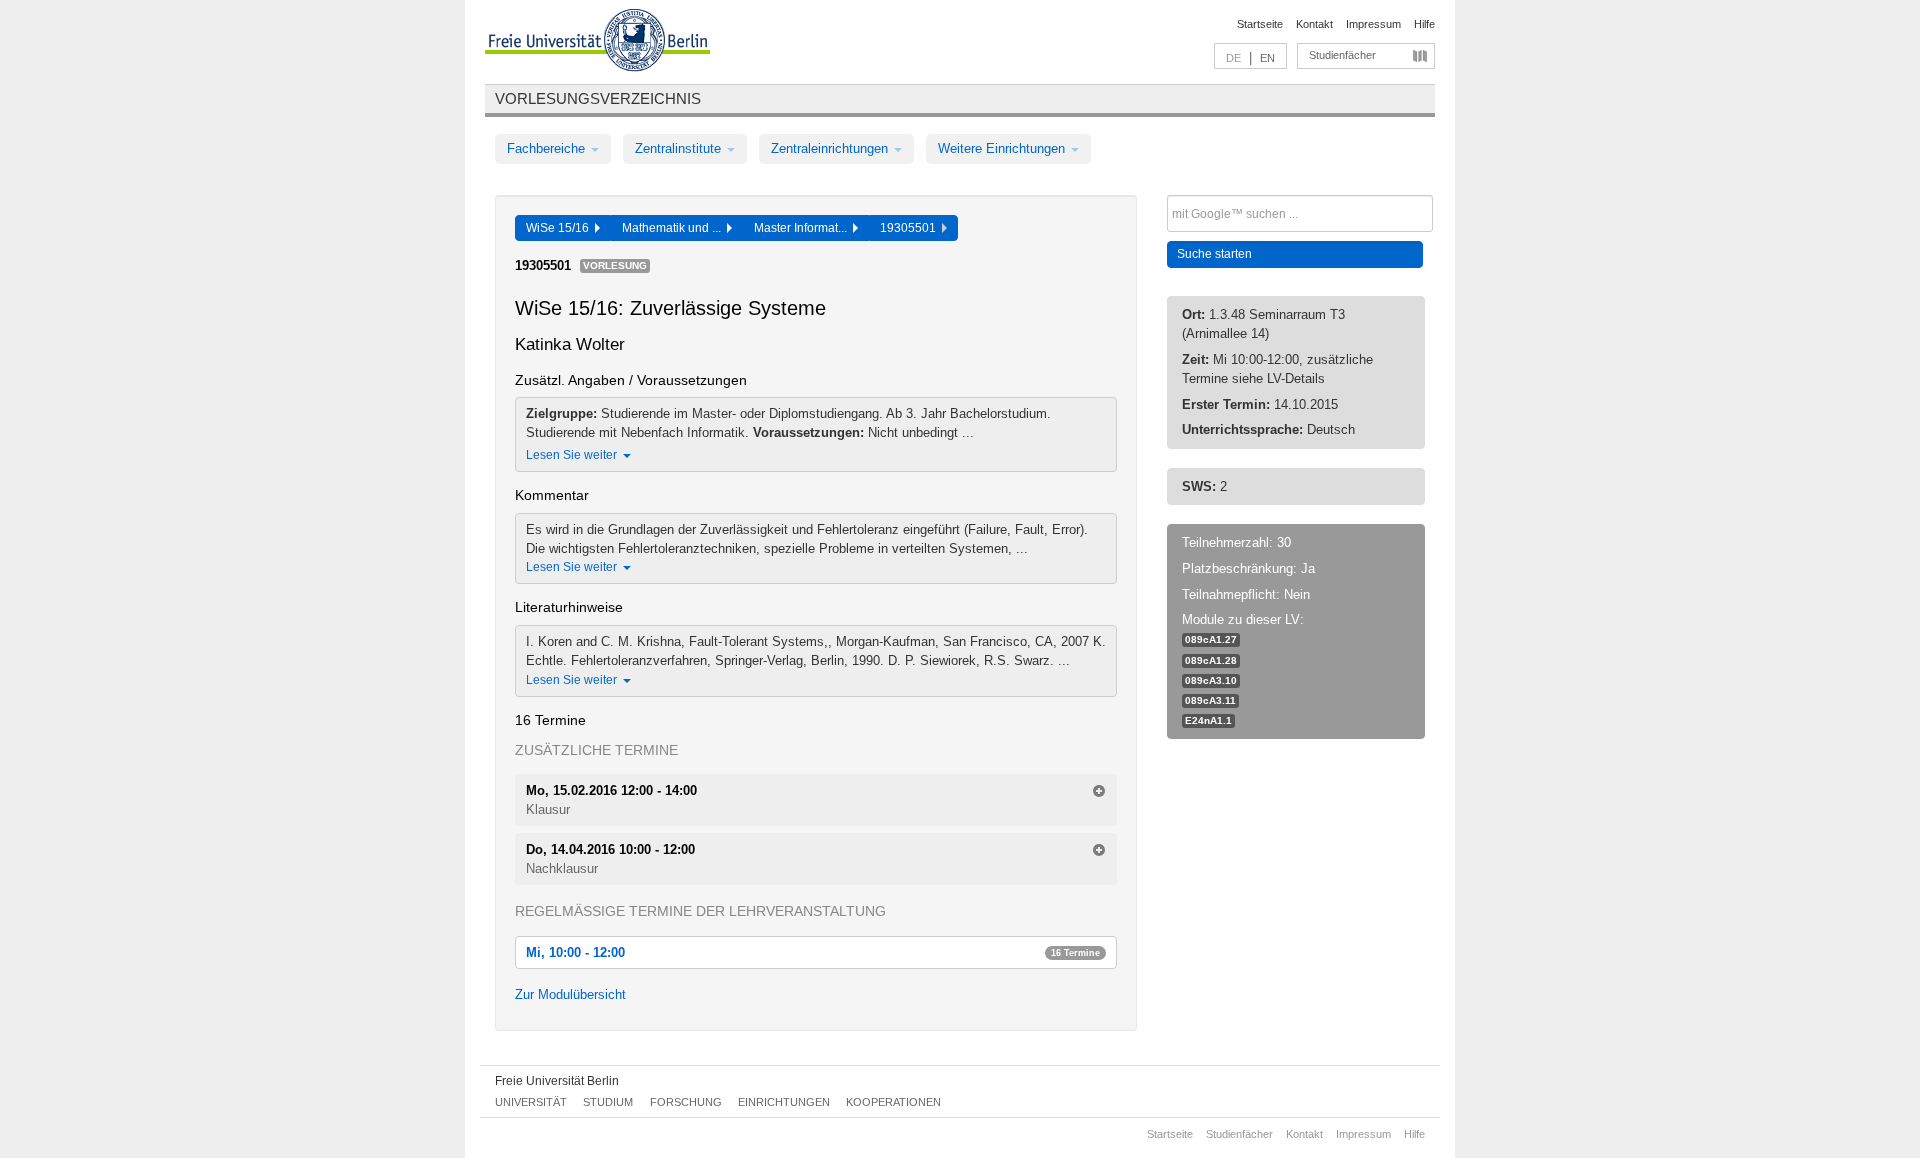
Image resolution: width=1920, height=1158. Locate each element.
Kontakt (1314, 24)
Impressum (1373, 24)
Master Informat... (803, 228)
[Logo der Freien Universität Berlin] (597, 43)
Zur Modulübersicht (570, 994)
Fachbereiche (548, 148)
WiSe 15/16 (560, 228)
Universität (531, 1102)
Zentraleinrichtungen (831, 148)
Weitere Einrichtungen (1003, 148)
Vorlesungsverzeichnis (598, 98)
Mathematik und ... (674, 228)
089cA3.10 (1211, 680)
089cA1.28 (1211, 660)
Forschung (686, 1102)
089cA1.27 (1211, 639)
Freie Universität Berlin (557, 1081)
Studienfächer (1342, 55)
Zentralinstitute (680, 148)
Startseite (1260, 24)
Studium (608, 1102)
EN (1267, 58)
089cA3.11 (1210, 700)
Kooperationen (893, 1102)
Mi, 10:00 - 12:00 (813, 952)
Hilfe (1424, 24)
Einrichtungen (784, 1102)
